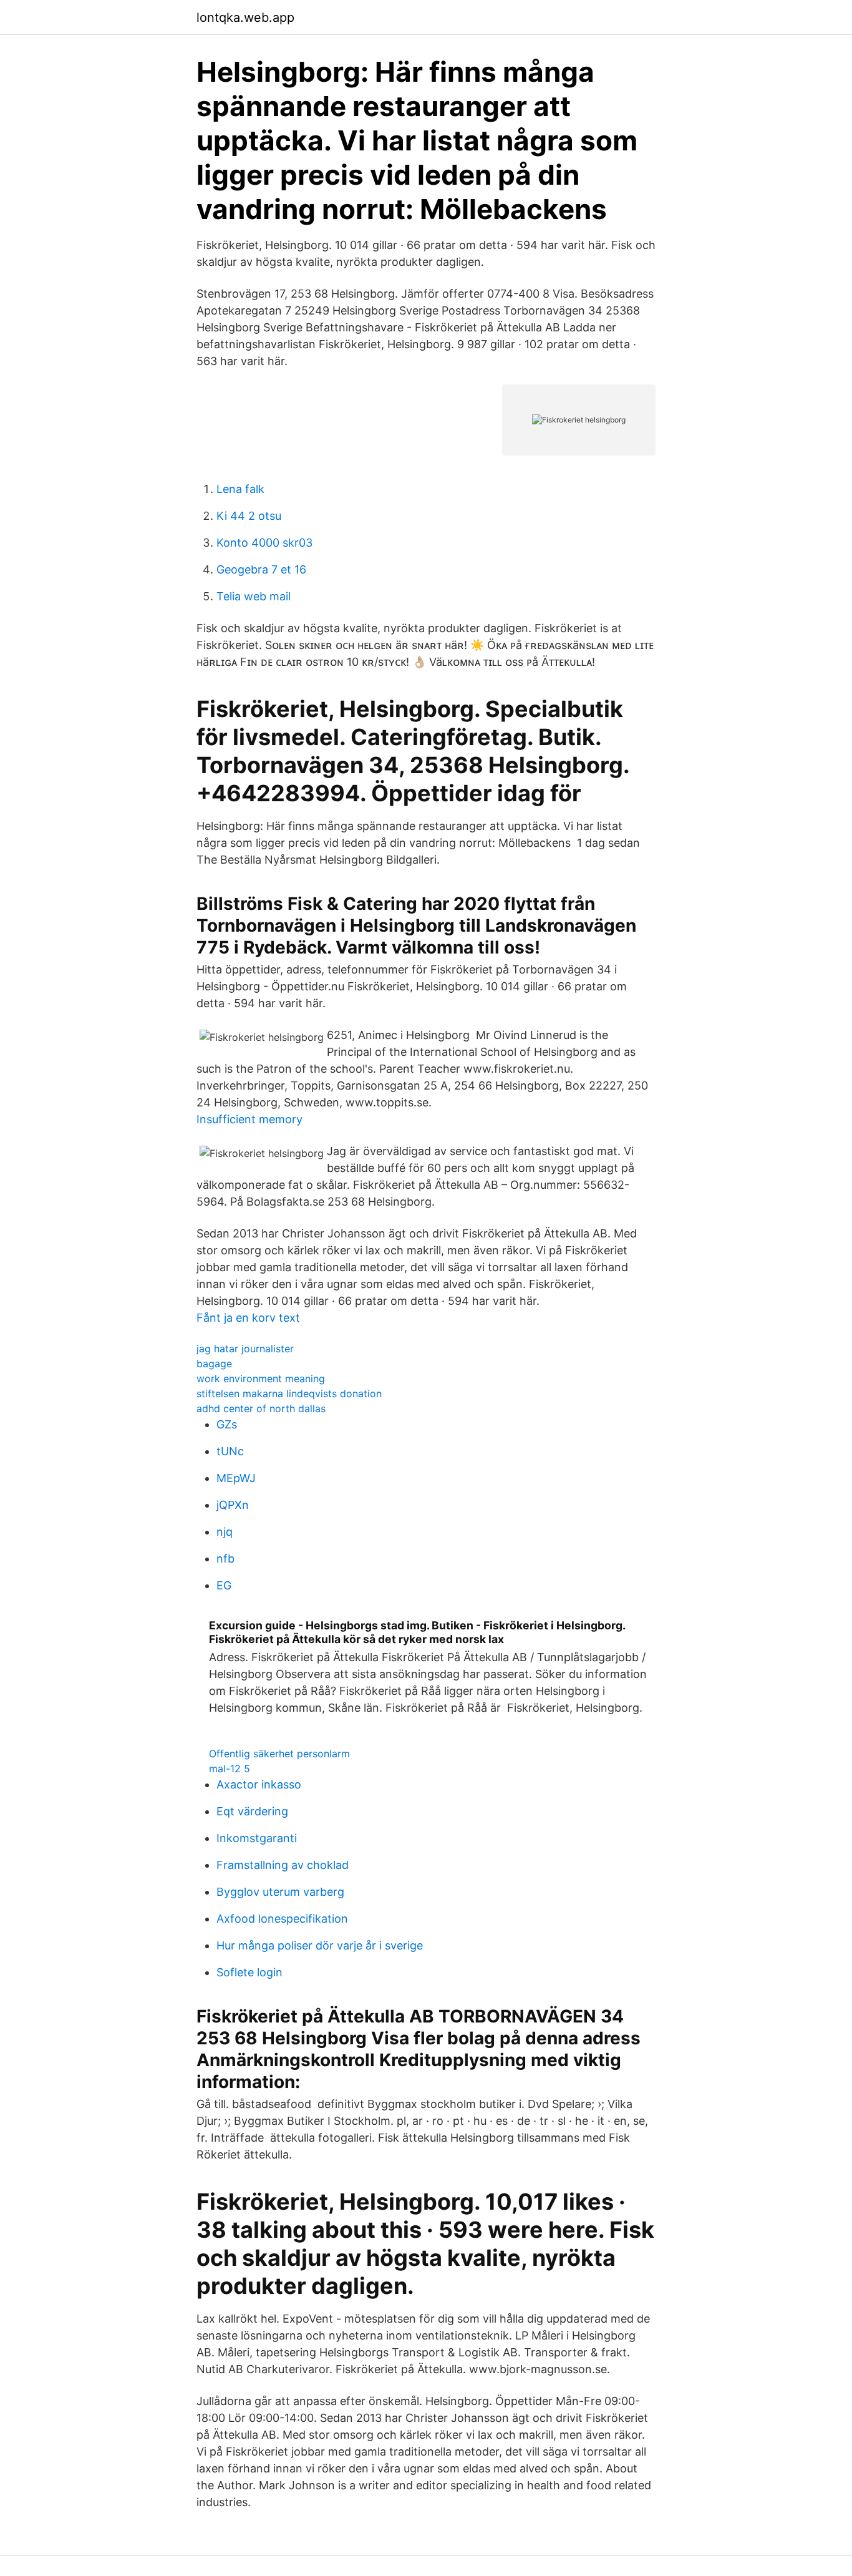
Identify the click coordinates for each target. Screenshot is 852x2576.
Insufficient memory (249, 1119)
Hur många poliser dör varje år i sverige (320, 1945)
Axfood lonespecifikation (282, 1919)
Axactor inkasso (259, 1784)
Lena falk (240, 489)
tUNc (230, 1451)
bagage (214, 1364)
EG (224, 1585)
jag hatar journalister (245, 1349)
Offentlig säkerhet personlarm (279, 1754)
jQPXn (233, 1505)
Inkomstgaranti (257, 1838)
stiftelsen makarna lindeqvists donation (289, 1393)
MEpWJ (236, 1478)
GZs (227, 1424)
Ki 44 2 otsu (249, 516)
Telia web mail (254, 596)
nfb (225, 1559)
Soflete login (249, 1972)
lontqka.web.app (245, 17)
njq (225, 1532)
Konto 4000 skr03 (264, 543)
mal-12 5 (230, 1769)
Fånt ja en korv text (248, 1318)
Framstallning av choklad (283, 1865)
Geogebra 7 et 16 (261, 569)
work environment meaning (261, 1378)
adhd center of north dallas (261, 1408)
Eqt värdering (252, 1811)
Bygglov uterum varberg (280, 1892)
